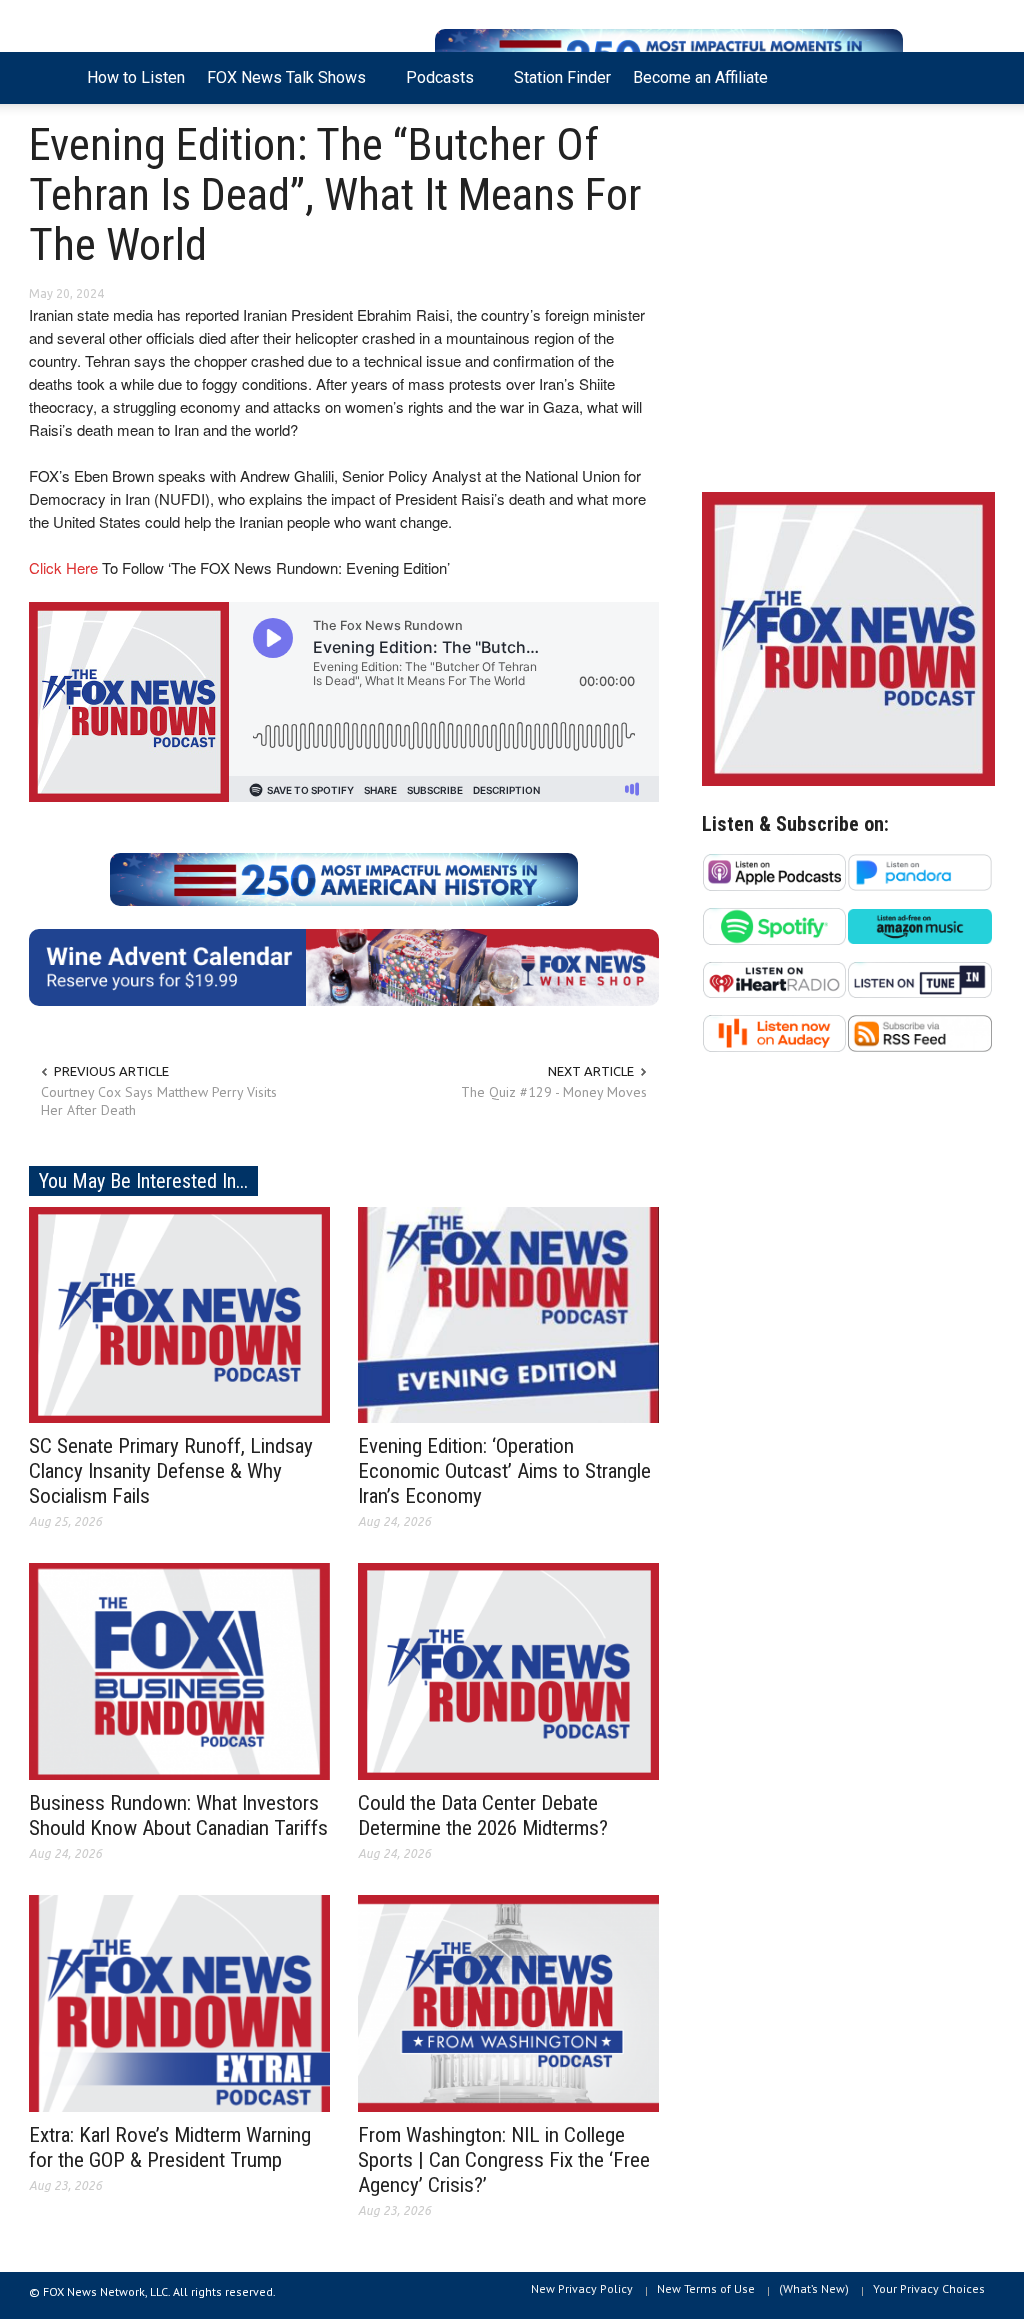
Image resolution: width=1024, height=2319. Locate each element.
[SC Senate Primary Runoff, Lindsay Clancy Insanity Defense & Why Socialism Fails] (179, 1313)
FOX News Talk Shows (281, 86)
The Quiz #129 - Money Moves (554, 1092)
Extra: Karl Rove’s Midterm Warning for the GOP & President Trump (170, 2147)
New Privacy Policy (582, 2288)
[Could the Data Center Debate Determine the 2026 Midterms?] (508, 1670)
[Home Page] (52, 78)
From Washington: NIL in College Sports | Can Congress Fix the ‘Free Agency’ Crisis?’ (504, 2160)
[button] (974, 76)
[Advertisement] (848, 303)
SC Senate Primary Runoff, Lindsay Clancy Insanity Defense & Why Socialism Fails (171, 1471)
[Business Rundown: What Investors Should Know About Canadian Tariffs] (179, 1670)
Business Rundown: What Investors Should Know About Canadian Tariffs (178, 1815)
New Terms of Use (706, 2288)
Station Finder (562, 77)
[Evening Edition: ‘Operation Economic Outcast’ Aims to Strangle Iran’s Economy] (508, 1313)
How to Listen (136, 77)
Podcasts (434, 86)
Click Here (63, 567)
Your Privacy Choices (929, 2288)
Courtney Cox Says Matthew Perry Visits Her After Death (159, 1101)
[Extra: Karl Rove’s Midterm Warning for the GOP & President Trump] (179, 2002)
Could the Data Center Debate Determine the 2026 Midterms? (483, 1815)
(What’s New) (814, 2288)
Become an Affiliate (700, 77)
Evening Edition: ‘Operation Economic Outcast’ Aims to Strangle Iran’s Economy (504, 1471)
